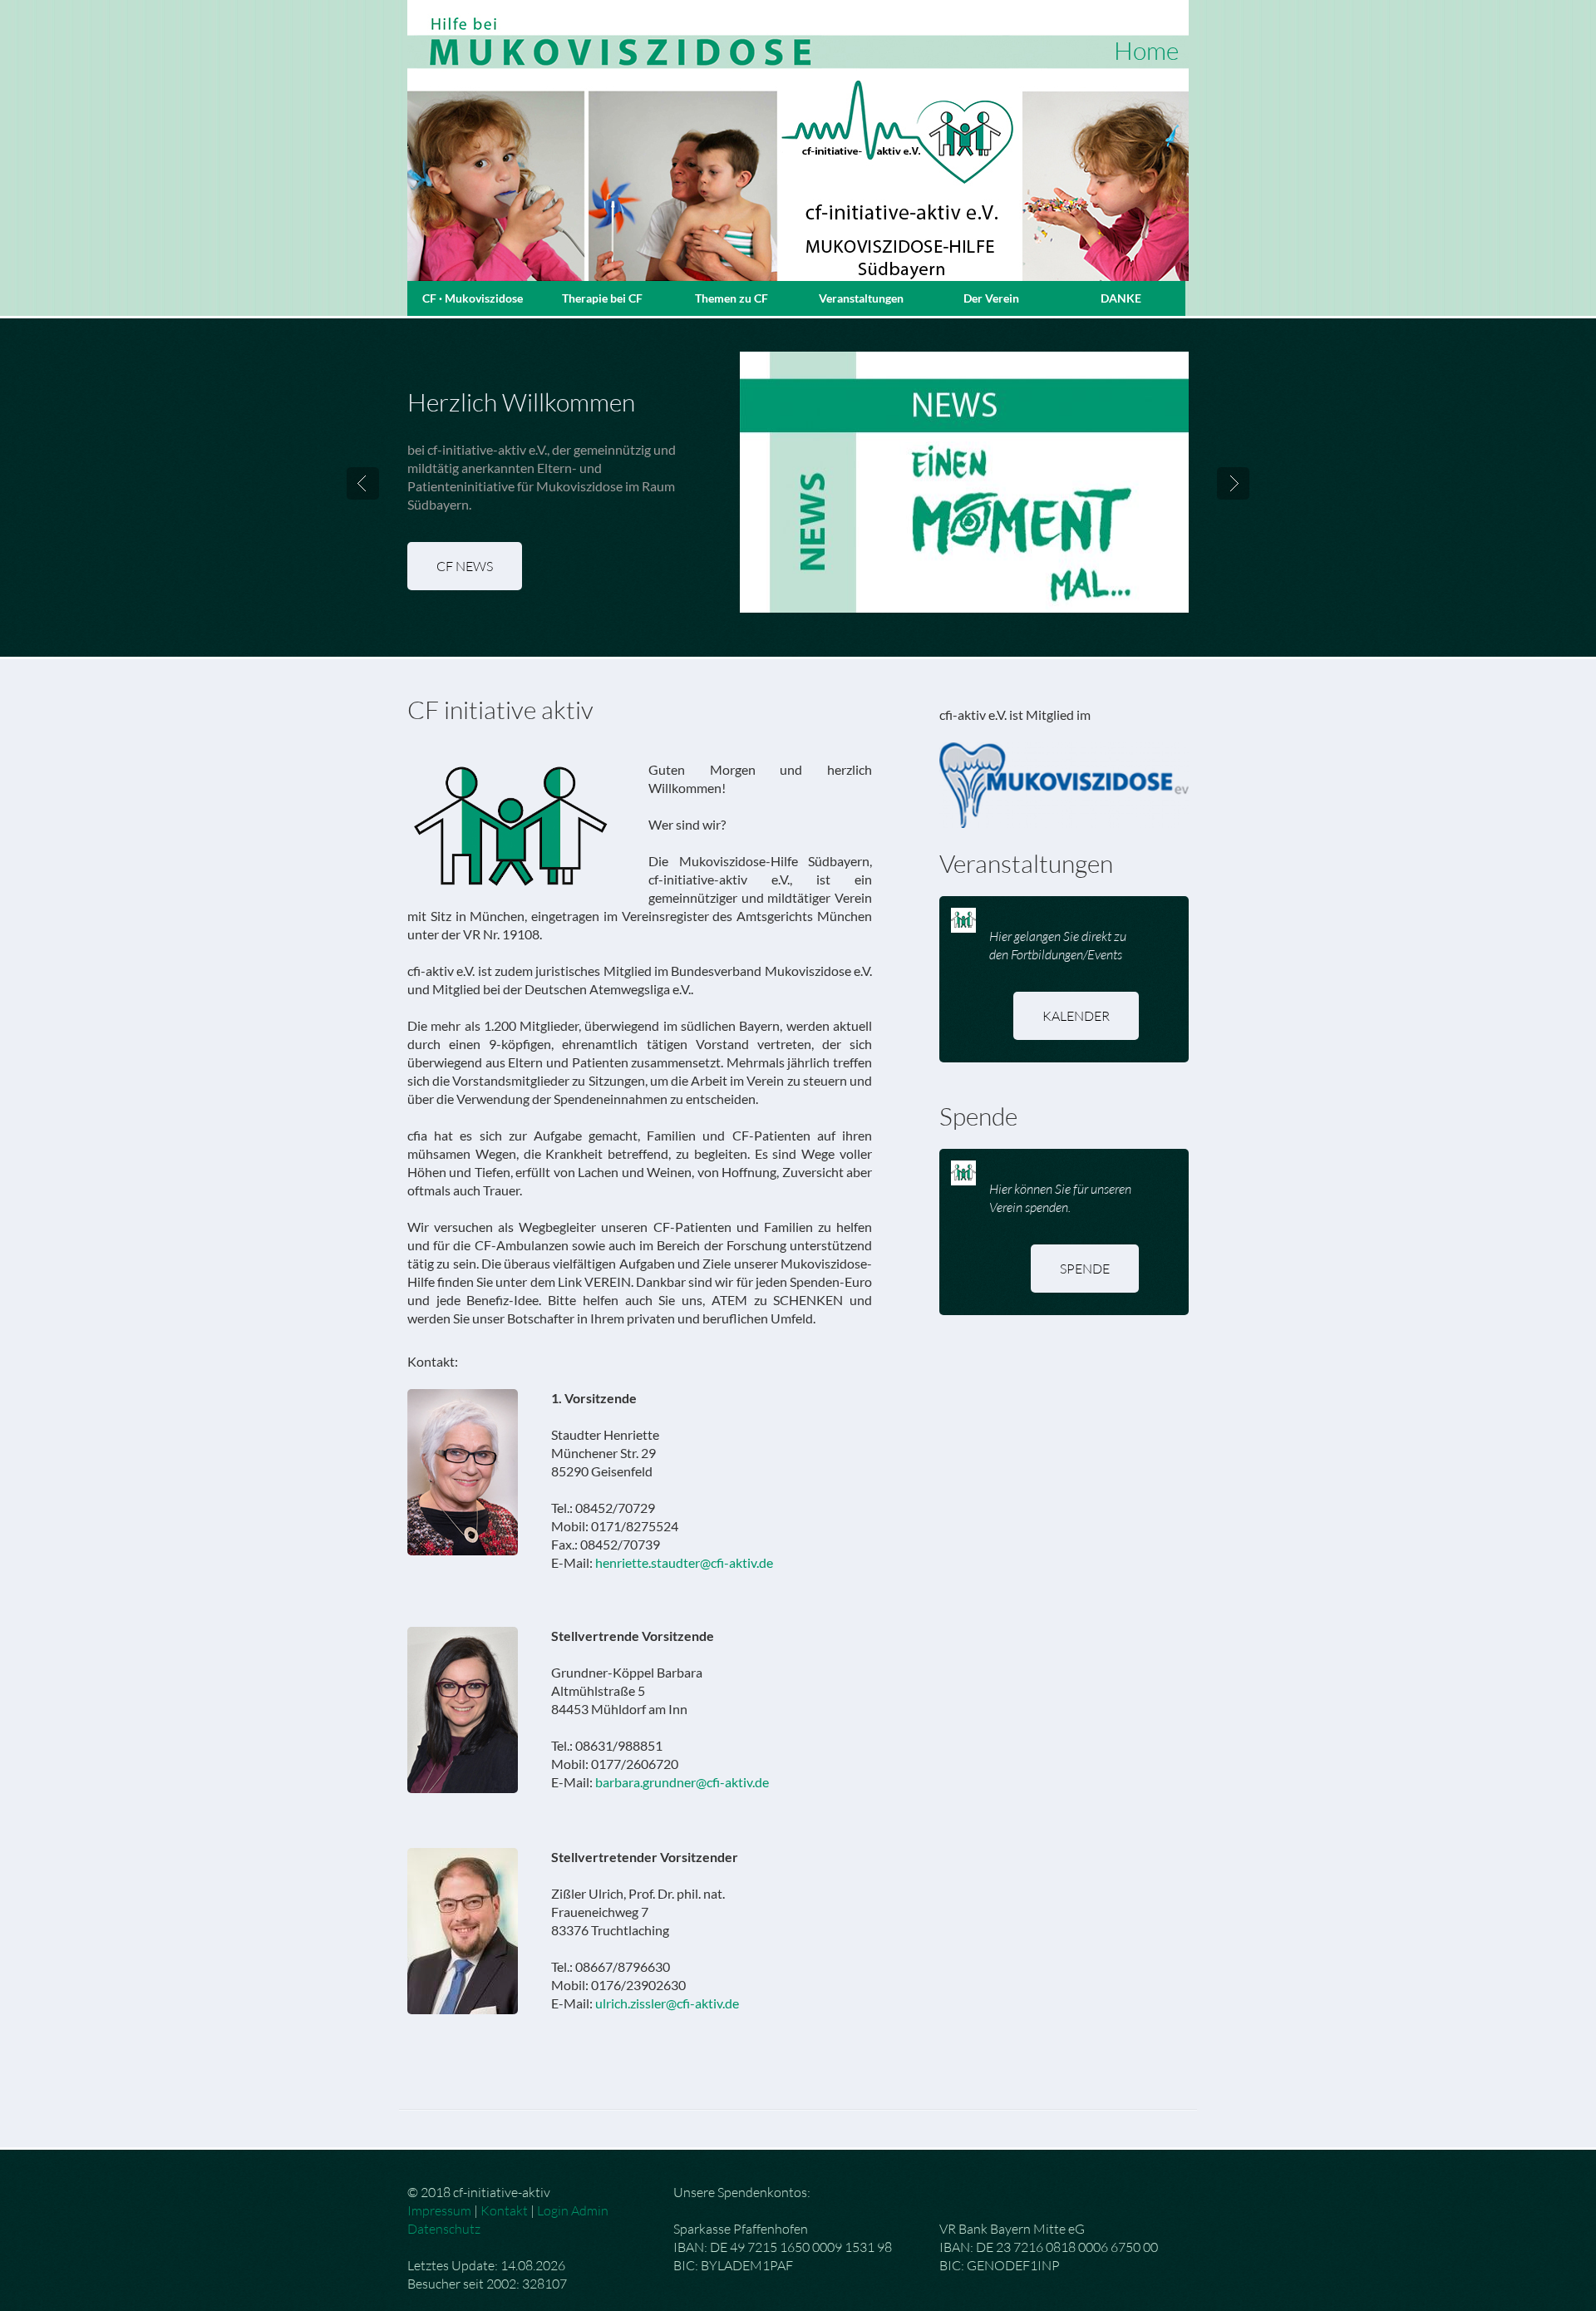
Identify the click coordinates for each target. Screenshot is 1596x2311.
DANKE (1121, 298)
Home (1146, 50)
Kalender (1076, 1016)
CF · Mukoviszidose (473, 298)
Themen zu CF (731, 298)
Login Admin (573, 2210)
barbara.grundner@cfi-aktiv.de (682, 1782)
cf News (465, 566)
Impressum (439, 2210)
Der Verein (991, 298)
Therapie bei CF (602, 298)
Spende (1085, 1269)
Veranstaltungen (861, 298)
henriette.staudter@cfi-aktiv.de (684, 1562)
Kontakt (504, 2210)
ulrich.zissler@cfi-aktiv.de (667, 2003)
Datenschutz (444, 2229)
